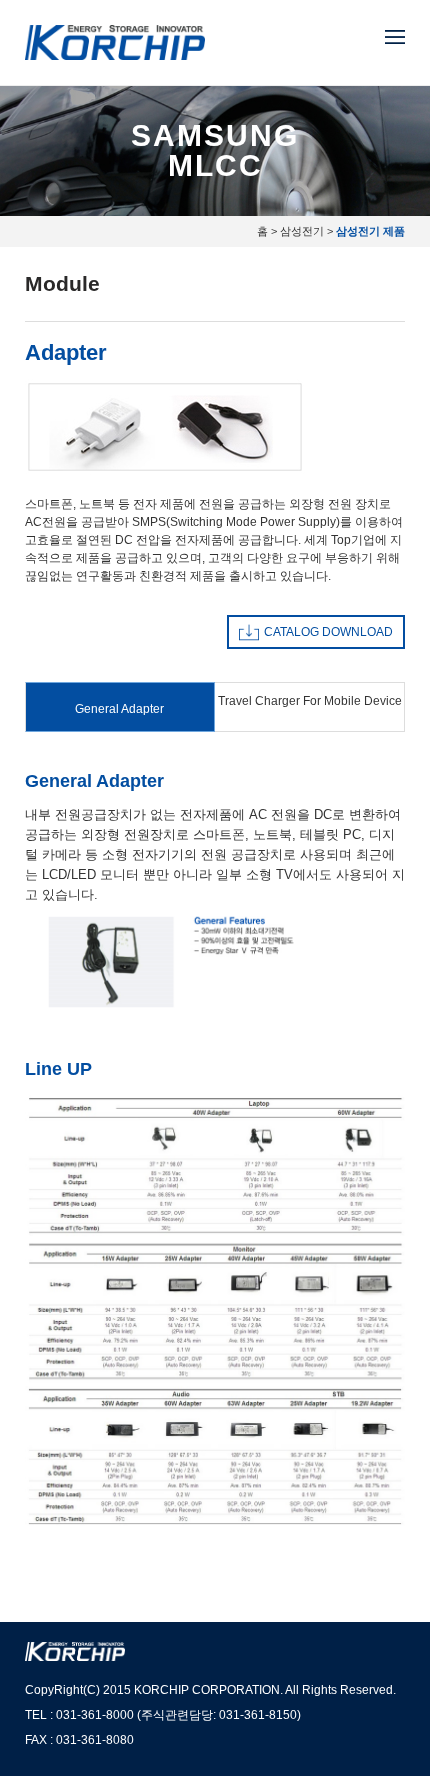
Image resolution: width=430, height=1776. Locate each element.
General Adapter (119, 709)
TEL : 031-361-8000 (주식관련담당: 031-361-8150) (163, 1715)
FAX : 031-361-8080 (79, 1740)
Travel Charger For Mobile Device (310, 701)
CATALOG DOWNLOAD (328, 632)
